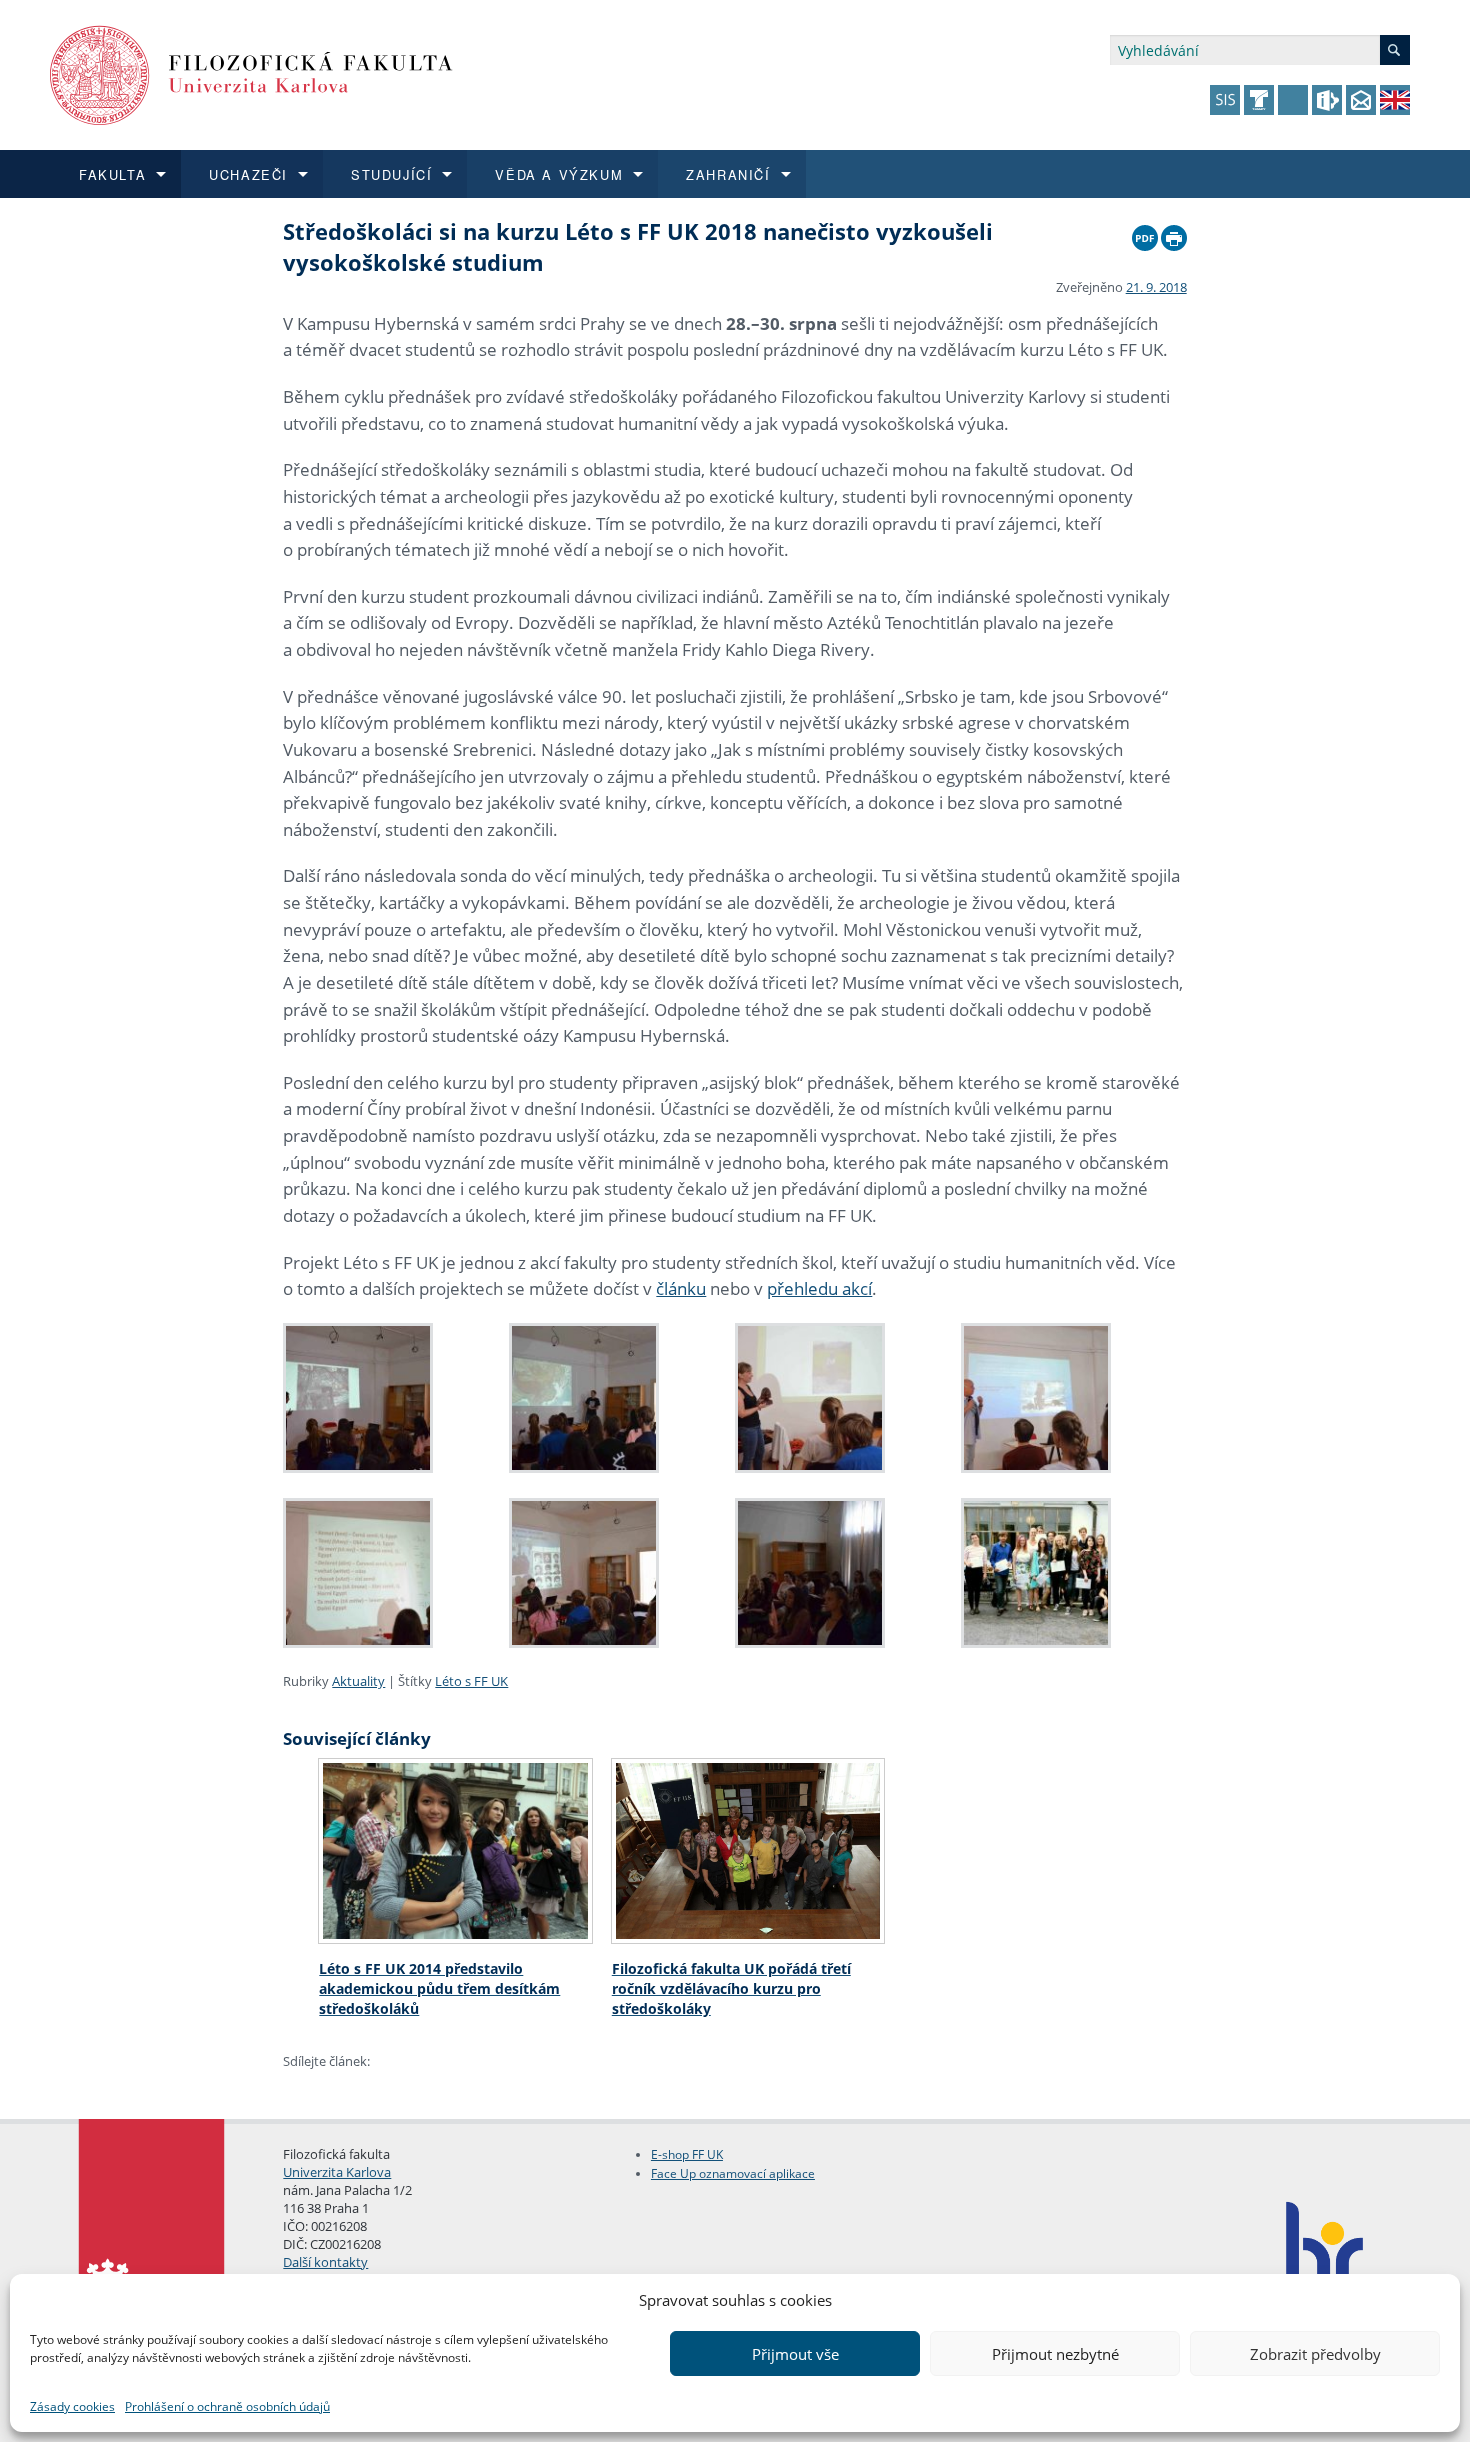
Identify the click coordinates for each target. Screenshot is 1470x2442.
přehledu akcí (819, 1288)
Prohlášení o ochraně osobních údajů (227, 2406)
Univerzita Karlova (337, 2172)
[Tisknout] (1174, 233)
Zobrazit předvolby (1315, 2354)
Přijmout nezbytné (1055, 2354)
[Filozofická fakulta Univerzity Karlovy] (251, 73)
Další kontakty (325, 2262)
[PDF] (1145, 233)
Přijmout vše (795, 2354)
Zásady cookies (72, 2406)
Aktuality (358, 1681)
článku (681, 1288)
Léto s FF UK (471, 1681)
